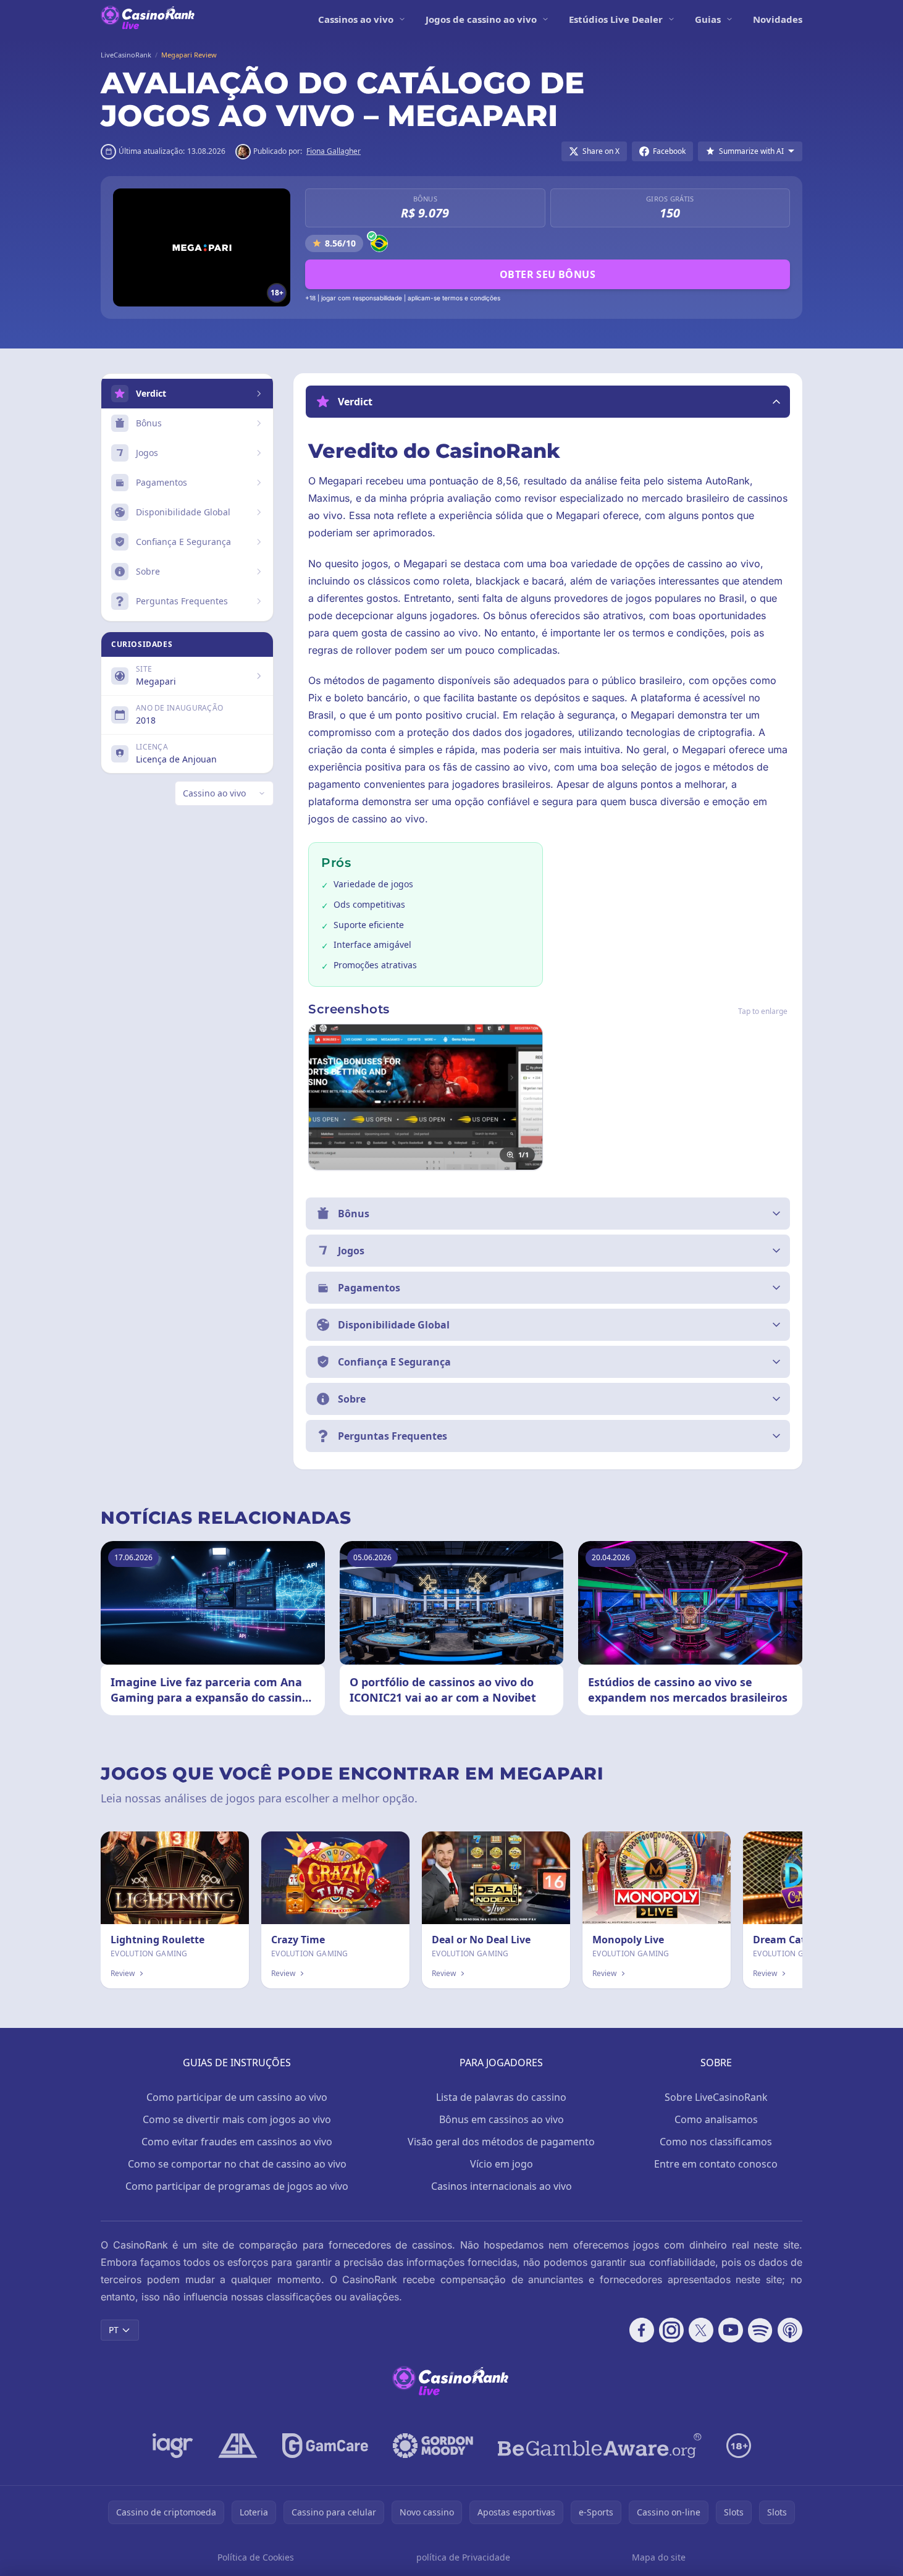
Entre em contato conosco (716, 2164)
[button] (548, 402)
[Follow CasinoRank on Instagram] (671, 2330)
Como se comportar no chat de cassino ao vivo (237, 2164)
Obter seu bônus (548, 274)
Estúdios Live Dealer (616, 19)
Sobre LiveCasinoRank (716, 2097)
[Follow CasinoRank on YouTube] (731, 2330)
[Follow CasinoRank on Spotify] (760, 2330)
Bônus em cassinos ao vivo (502, 2119)
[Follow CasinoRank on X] (701, 2330)
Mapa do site (659, 2557)
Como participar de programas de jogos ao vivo (237, 2186)
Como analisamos (716, 2119)
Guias (708, 19)
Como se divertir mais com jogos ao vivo (237, 2119)
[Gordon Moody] (433, 2446)
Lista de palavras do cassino (501, 2097)
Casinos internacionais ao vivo (502, 2186)
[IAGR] (173, 2446)
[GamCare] (325, 2446)
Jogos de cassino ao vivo (481, 19)
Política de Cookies (256, 2557)
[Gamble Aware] (600, 2446)
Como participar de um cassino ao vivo (237, 2097)
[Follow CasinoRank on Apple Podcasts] (790, 2330)
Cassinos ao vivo (356, 19)
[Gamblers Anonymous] (238, 2446)
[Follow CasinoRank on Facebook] (642, 2330)
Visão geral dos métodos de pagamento (501, 2142)
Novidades (778, 19)
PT (114, 2330)
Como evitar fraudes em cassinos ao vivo (237, 2142)
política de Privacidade (463, 2557)
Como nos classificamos (716, 2142)
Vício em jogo (502, 2164)
